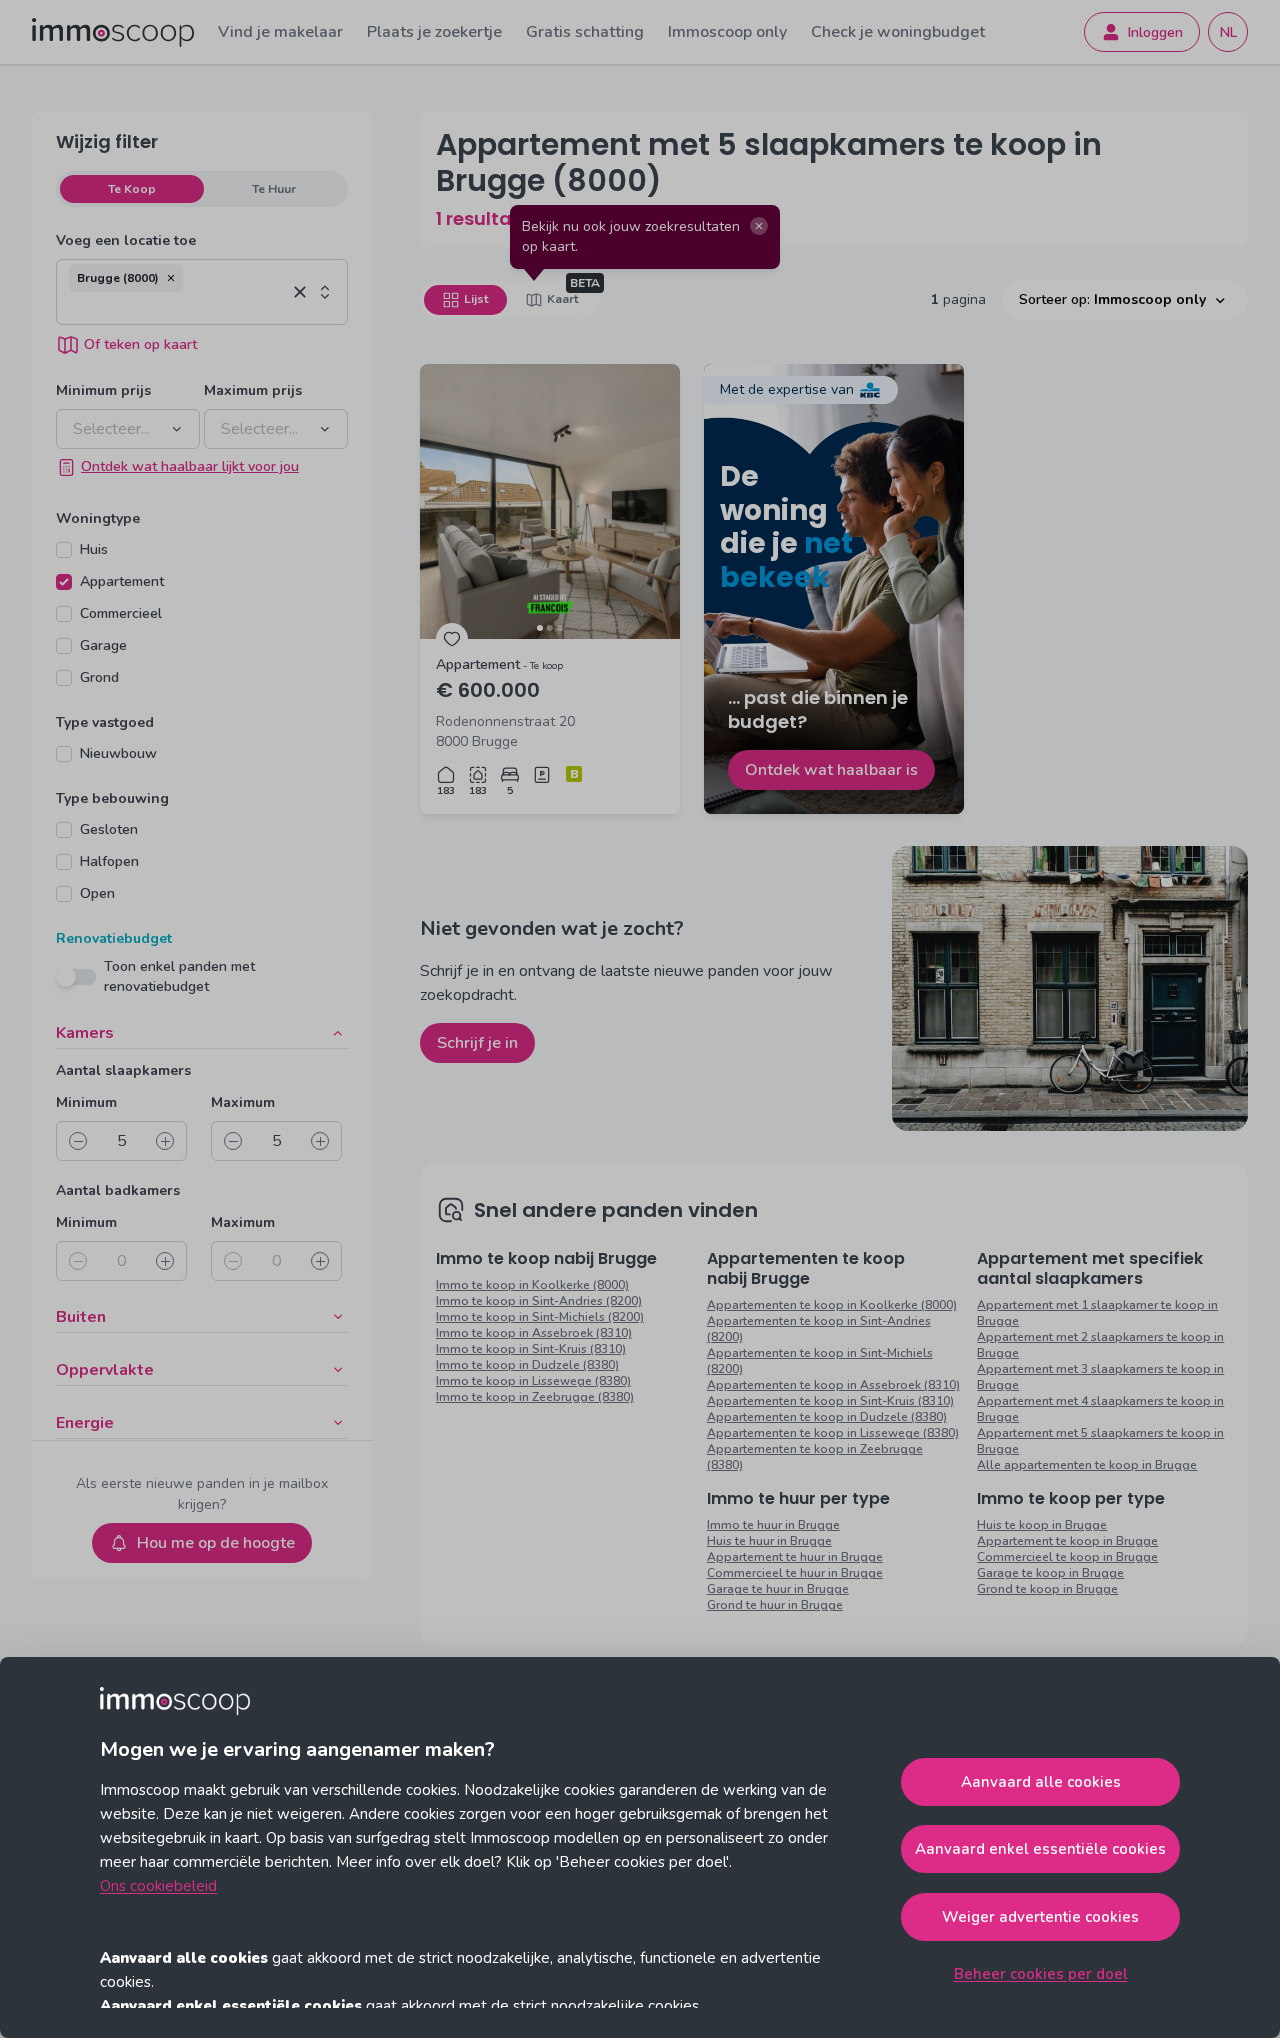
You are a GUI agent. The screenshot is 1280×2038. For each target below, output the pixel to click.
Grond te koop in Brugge (1047, 1589)
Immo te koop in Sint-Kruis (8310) (531, 1349)
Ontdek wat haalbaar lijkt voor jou (190, 466)
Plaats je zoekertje (434, 32)
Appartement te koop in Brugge (1067, 1541)
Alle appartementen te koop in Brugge (1087, 1465)
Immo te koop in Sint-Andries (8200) (539, 1301)
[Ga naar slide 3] (560, 628)
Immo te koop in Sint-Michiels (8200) (540, 1317)
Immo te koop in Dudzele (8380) (527, 1365)
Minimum (86, 1102)
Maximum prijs (253, 390)
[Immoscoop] (113, 32)
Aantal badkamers (118, 1190)
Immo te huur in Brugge (773, 1525)
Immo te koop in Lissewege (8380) (533, 1381)
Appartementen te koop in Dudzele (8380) (827, 1417)
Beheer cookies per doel (1041, 1974)
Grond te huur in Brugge (775, 1605)
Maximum (243, 1102)
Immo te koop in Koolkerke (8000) (532, 1285)
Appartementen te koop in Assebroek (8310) (833, 1385)
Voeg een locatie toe (126, 240)
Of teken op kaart (140, 344)
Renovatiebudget (114, 938)
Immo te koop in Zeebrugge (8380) (535, 1397)
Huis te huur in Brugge (769, 1541)
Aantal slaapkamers (123, 1070)
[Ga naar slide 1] (540, 628)
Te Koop (132, 189)
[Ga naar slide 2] (550, 628)
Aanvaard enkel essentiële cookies (1040, 1849)
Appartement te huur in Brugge (795, 1557)
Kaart (562, 299)
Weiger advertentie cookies (1040, 1917)
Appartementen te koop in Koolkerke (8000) (832, 1305)
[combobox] (177, 308)
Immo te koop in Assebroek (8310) (534, 1333)
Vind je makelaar (280, 32)
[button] (171, 278)
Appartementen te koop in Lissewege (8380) (833, 1433)
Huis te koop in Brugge (1042, 1525)
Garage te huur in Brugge (778, 1589)
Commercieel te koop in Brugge (1067, 1557)
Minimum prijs (103, 390)
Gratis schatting (585, 32)
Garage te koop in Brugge (1050, 1573)
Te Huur (274, 189)
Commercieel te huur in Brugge (795, 1573)
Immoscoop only (727, 32)
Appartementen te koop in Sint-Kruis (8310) (830, 1401)
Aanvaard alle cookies (1041, 1782)
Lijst (476, 299)
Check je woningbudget (898, 32)
